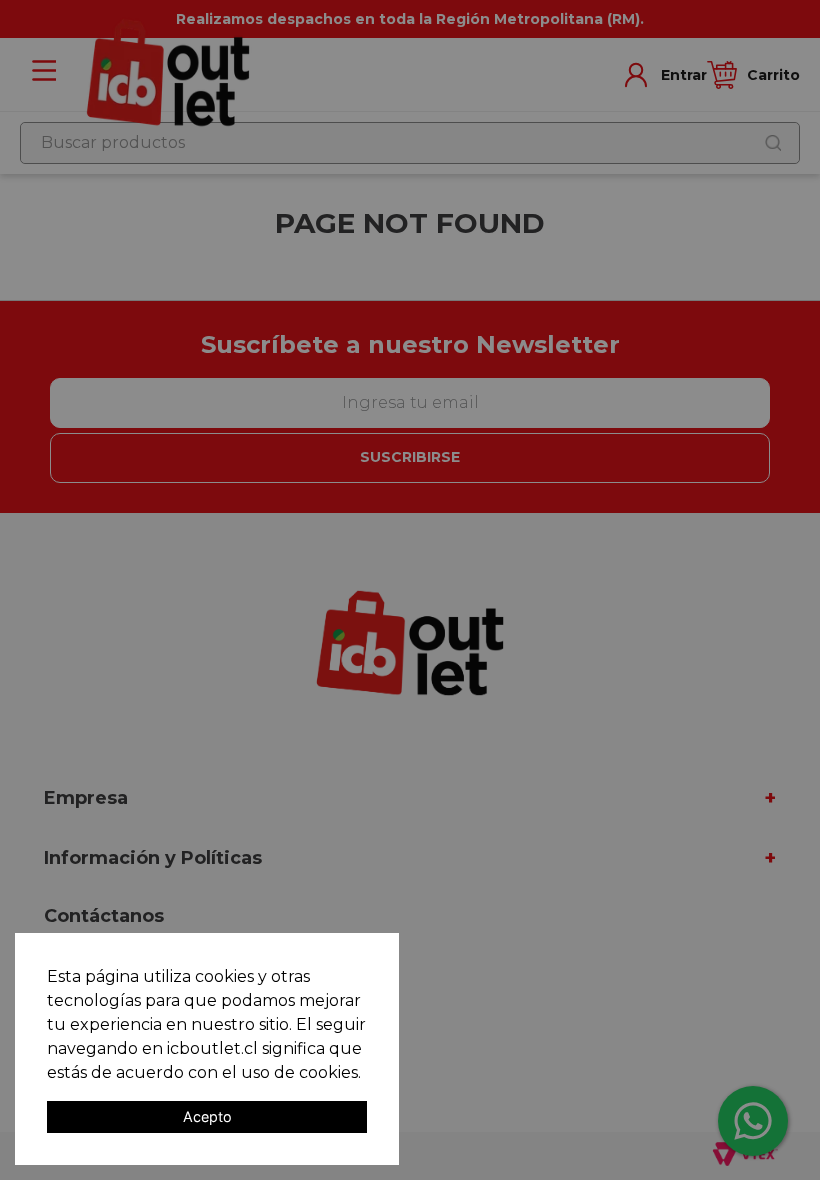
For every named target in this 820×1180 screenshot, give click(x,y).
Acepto (207, 1116)
